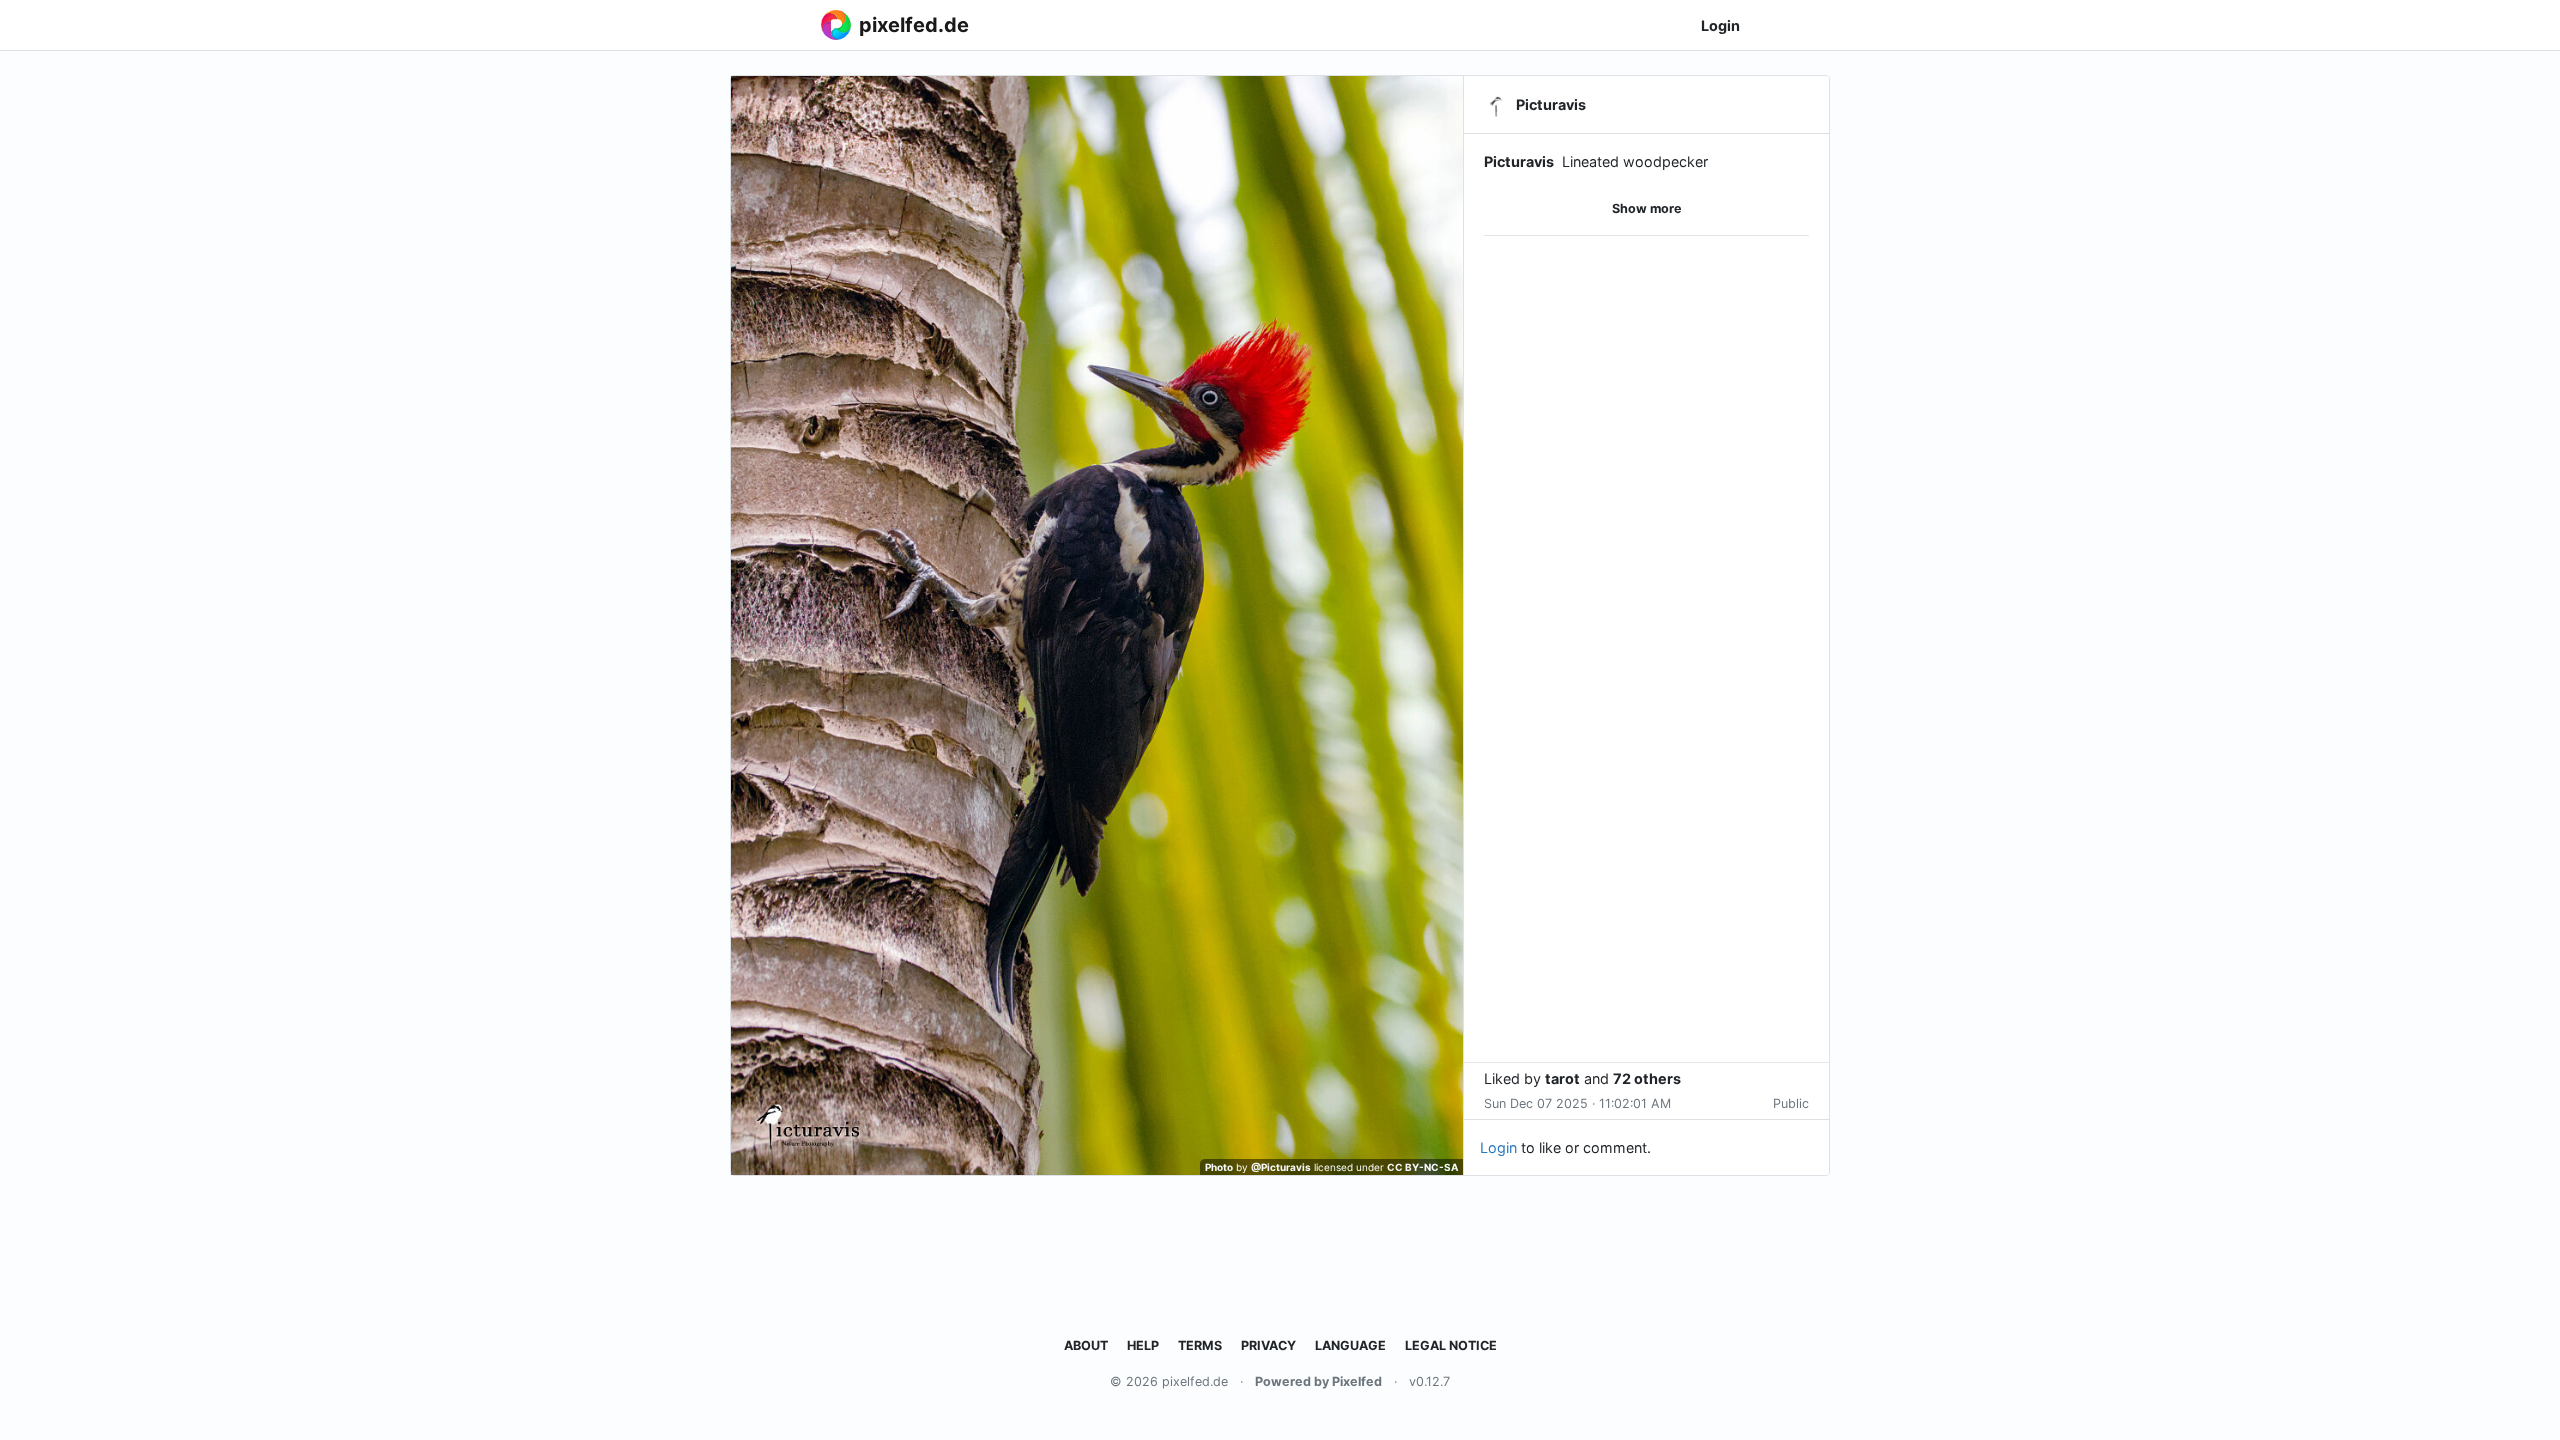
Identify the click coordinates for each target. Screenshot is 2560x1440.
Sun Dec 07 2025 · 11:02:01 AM (1577, 1103)
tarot (1562, 1078)
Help (1143, 1345)
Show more (1647, 208)
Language (1350, 1345)
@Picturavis (1281, 1167)
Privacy (1268, 1345)
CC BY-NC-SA (1422, 1167)
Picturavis (1519, 161)
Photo (1219, 1167)
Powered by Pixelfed (1318, 1381)
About (1086, 1345)
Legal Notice (1451, 1345)
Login (1720, 25)
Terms (1200, 1345)
